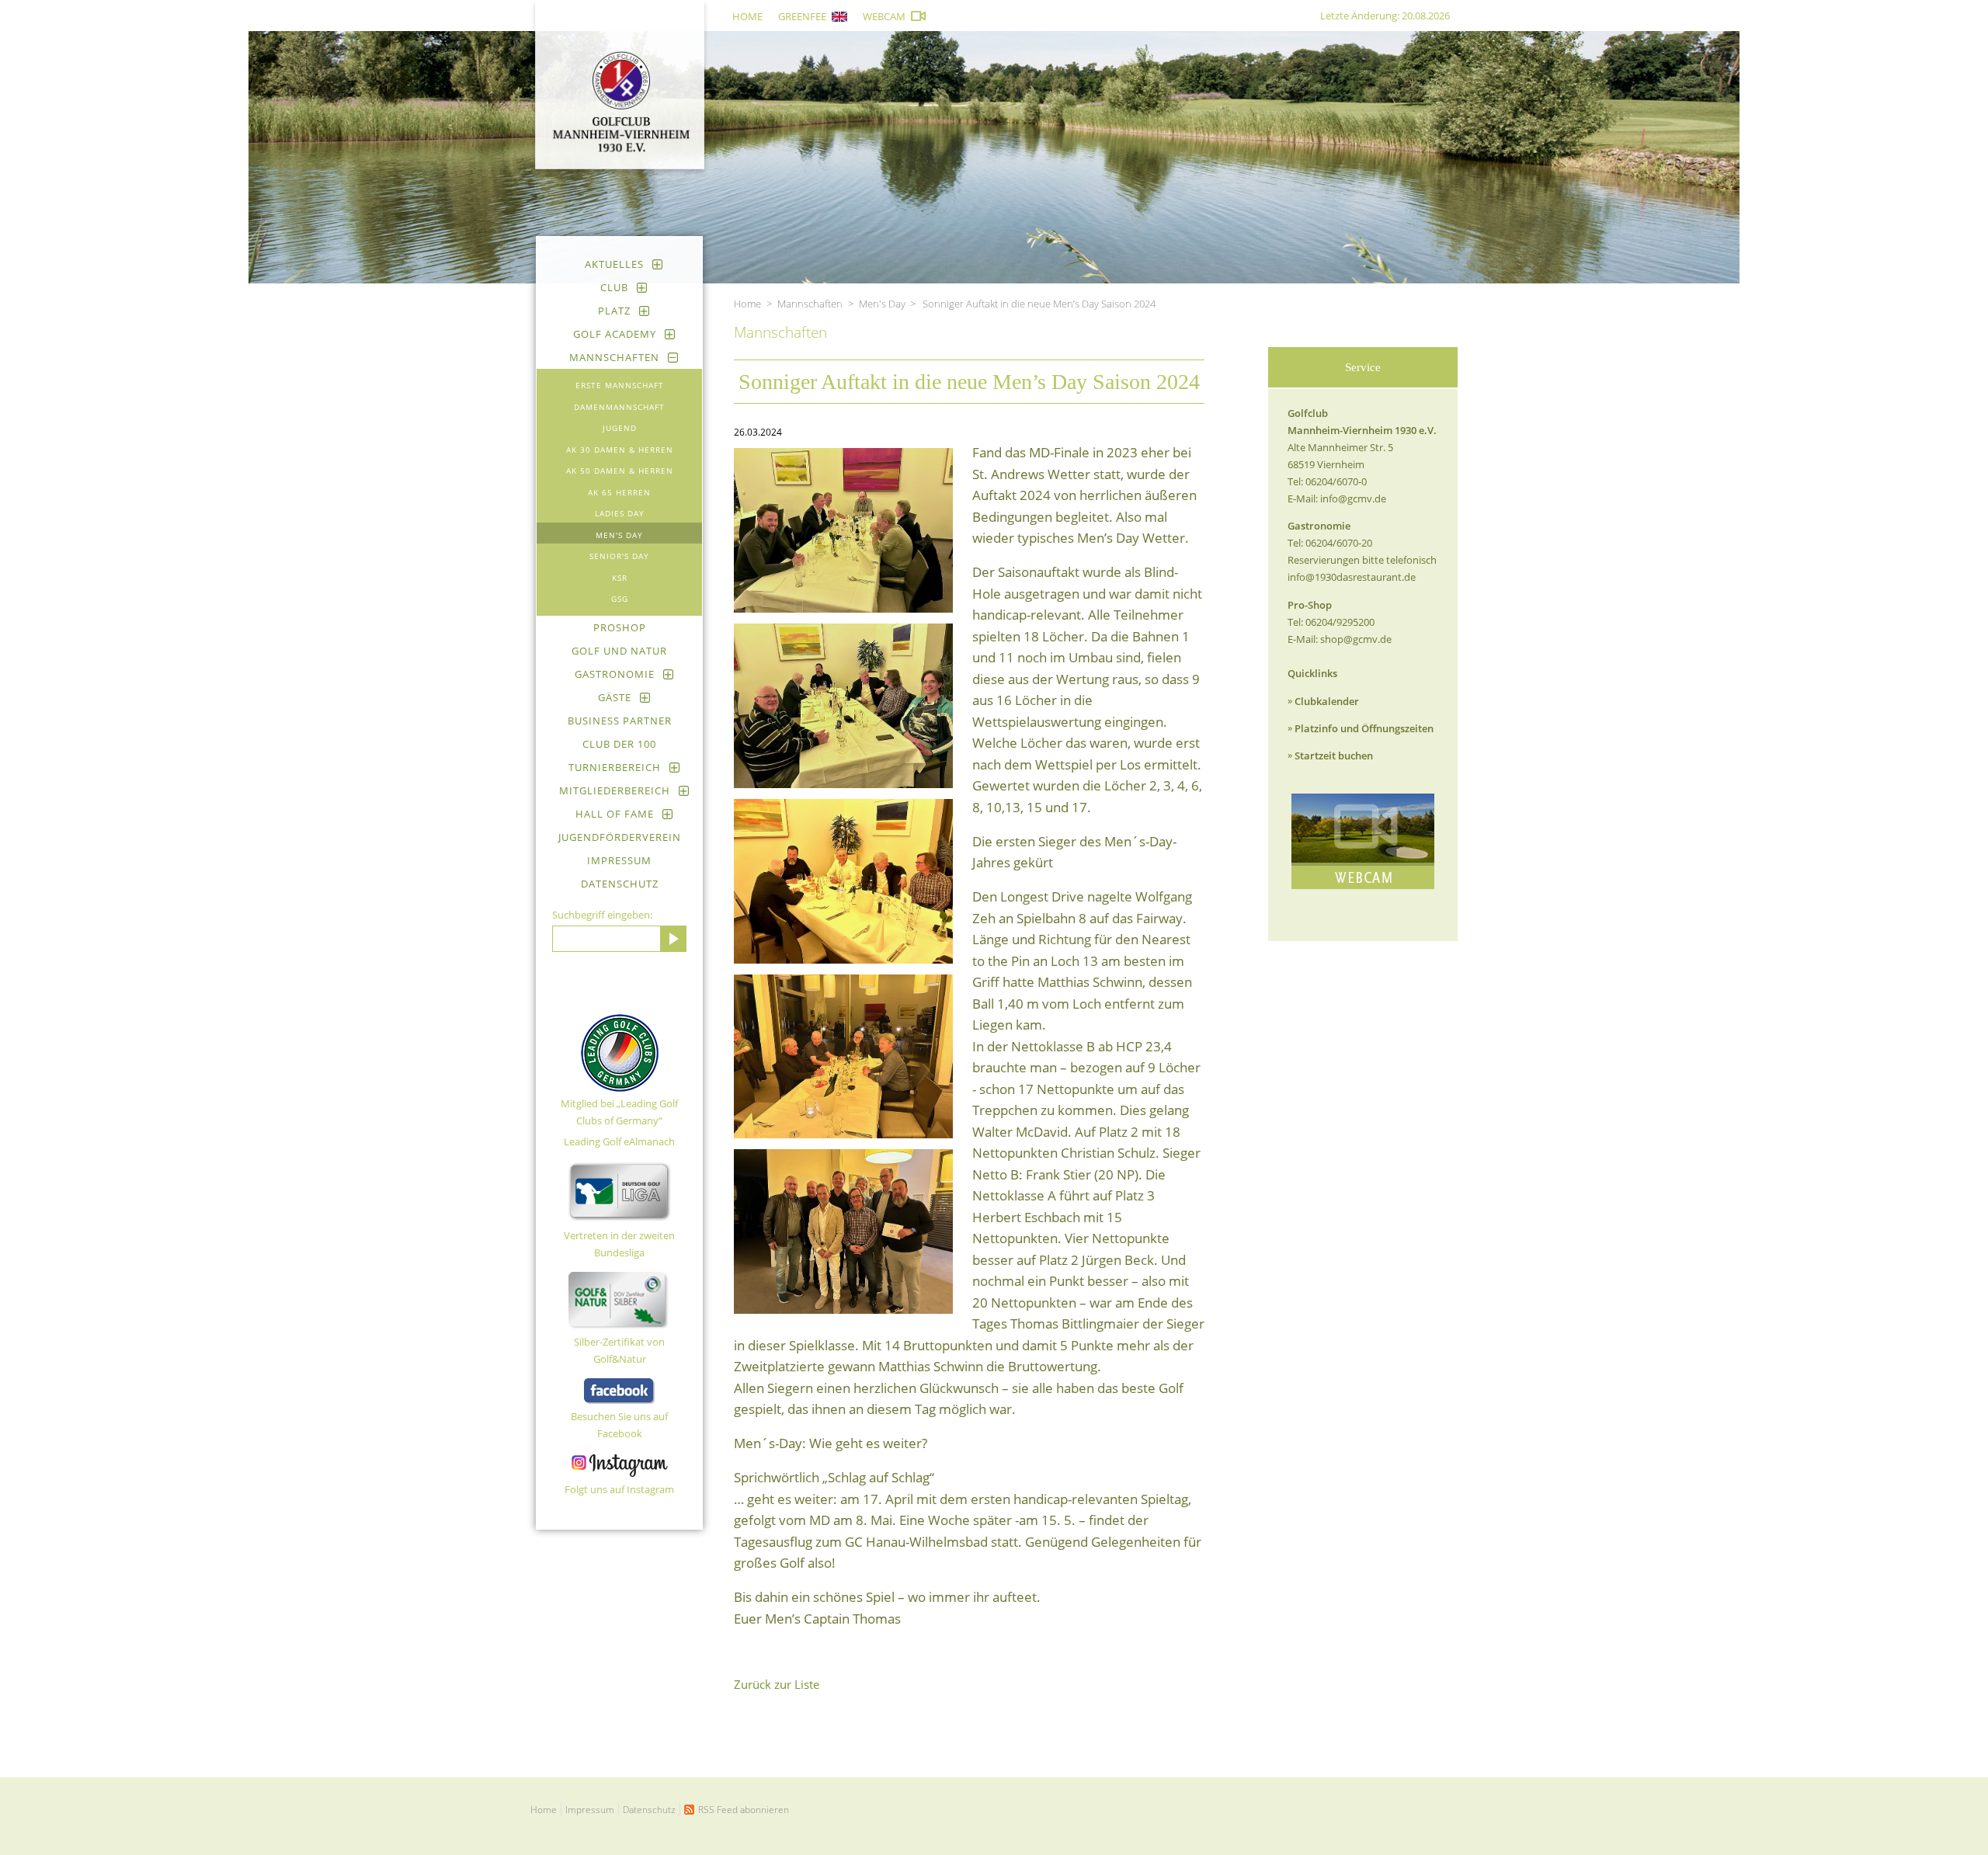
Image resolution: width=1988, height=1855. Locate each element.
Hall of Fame (615, 814)
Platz (614, 311)
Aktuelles (614, 264)
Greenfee (802, 16)
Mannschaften (614, 357)
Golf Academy (615, 334)
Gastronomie (615, 674)
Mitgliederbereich (615, 790)
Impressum (619, 860)
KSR (620, 578)
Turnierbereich (615, 767)
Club (614, 287)
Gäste (615, 697)
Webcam (884, 16)
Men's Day (619, 535)
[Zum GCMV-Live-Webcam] (1363, 841)
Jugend (620, 428)
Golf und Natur (619, 651)
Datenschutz (620, 884)
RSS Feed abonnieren (744, 1810)
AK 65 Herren (619, 492)
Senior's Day (619, 556)
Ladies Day (620, 513)
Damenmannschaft (619, 407)
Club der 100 (619, 744)
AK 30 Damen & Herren (620, 450)
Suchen (673, 939)
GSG (620, 599)
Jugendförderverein (620, 837)
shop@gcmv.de (1356, 639)
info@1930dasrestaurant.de (1352, 577)
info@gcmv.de (1353, 498)
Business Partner (620, 721)
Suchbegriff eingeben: (602, 915)
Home (747, 16)
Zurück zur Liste (777, 1684)
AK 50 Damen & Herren (620, 471)
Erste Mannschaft (620, 385)
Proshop (620, 627)
